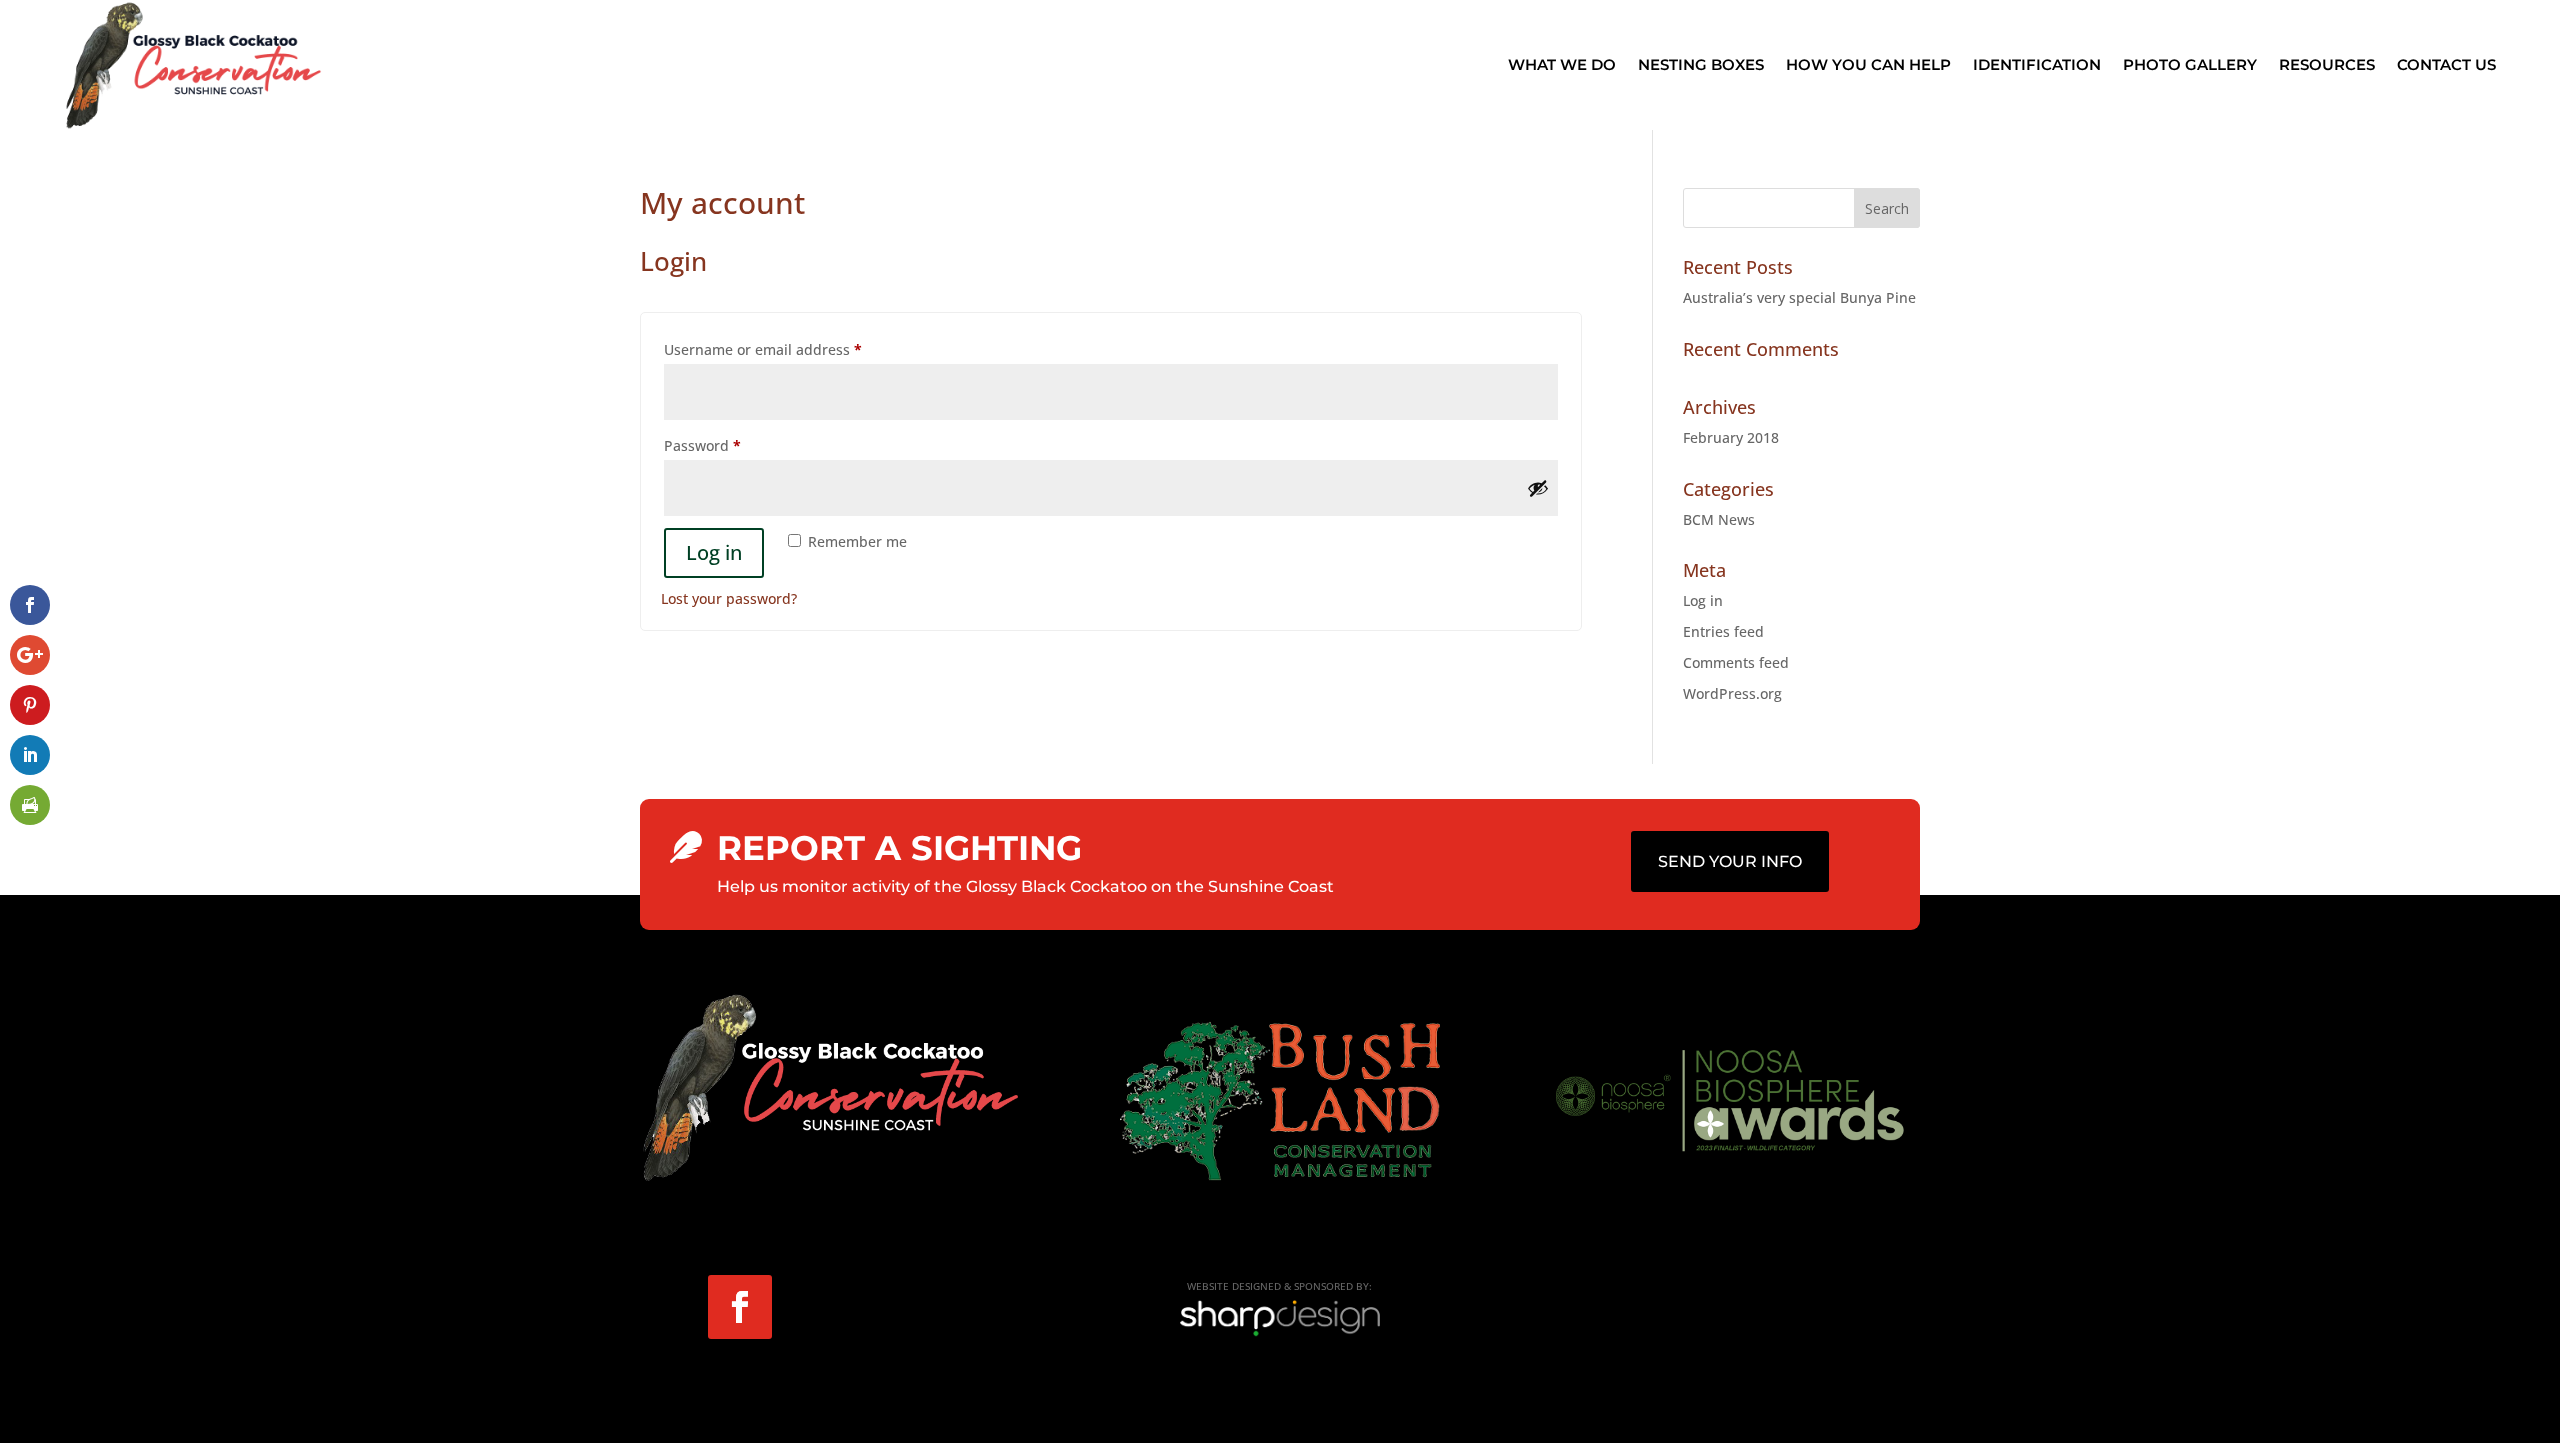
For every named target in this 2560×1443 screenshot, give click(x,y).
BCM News (1719, 519)
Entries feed (1723, 631)
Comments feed (1736, 662)
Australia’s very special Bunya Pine (1799, 297)
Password (733, 445)
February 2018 (1731, 437)
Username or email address (793, 349)
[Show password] (1538, 488)
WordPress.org (1732, 693)
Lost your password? (729, 598)
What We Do (1562, 64)
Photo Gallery (2190, 64)
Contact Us (2446, 64)
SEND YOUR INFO (1730, 861)
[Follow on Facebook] (740, 1307)
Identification (2037, 64)
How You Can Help (1868, 64)
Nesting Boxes (1701, 64)
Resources (2327, 64)
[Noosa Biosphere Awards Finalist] (1730, 1154)
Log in (714, 552)
